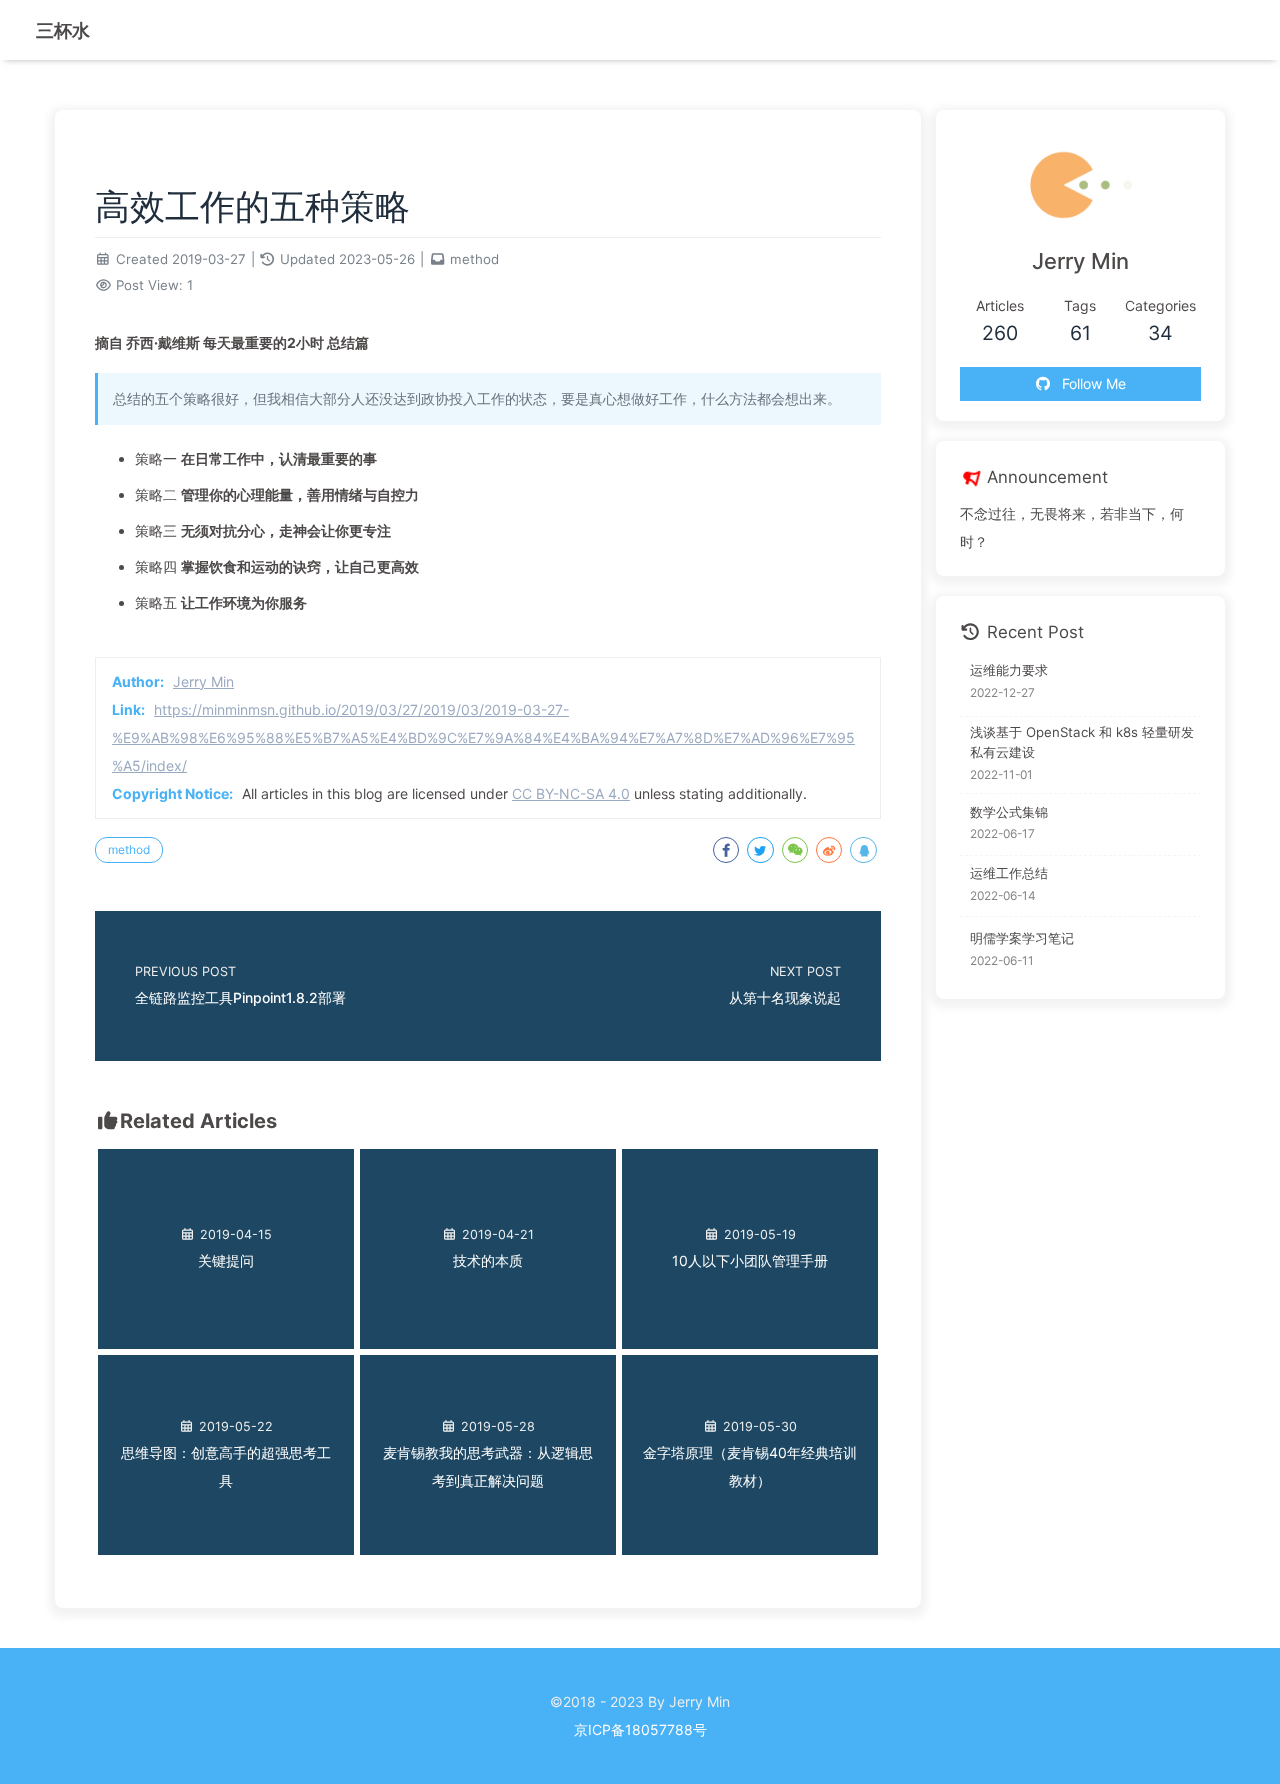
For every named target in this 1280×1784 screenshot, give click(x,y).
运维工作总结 (1009, 873)
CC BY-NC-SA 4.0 (571, 793)
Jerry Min (203, 681)
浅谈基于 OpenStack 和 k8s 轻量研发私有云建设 (1082, 742)
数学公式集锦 (1009, 812)
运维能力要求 (1009, 670)
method (474, 259)
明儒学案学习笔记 (1022, 938)
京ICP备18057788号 (640, 1729)
